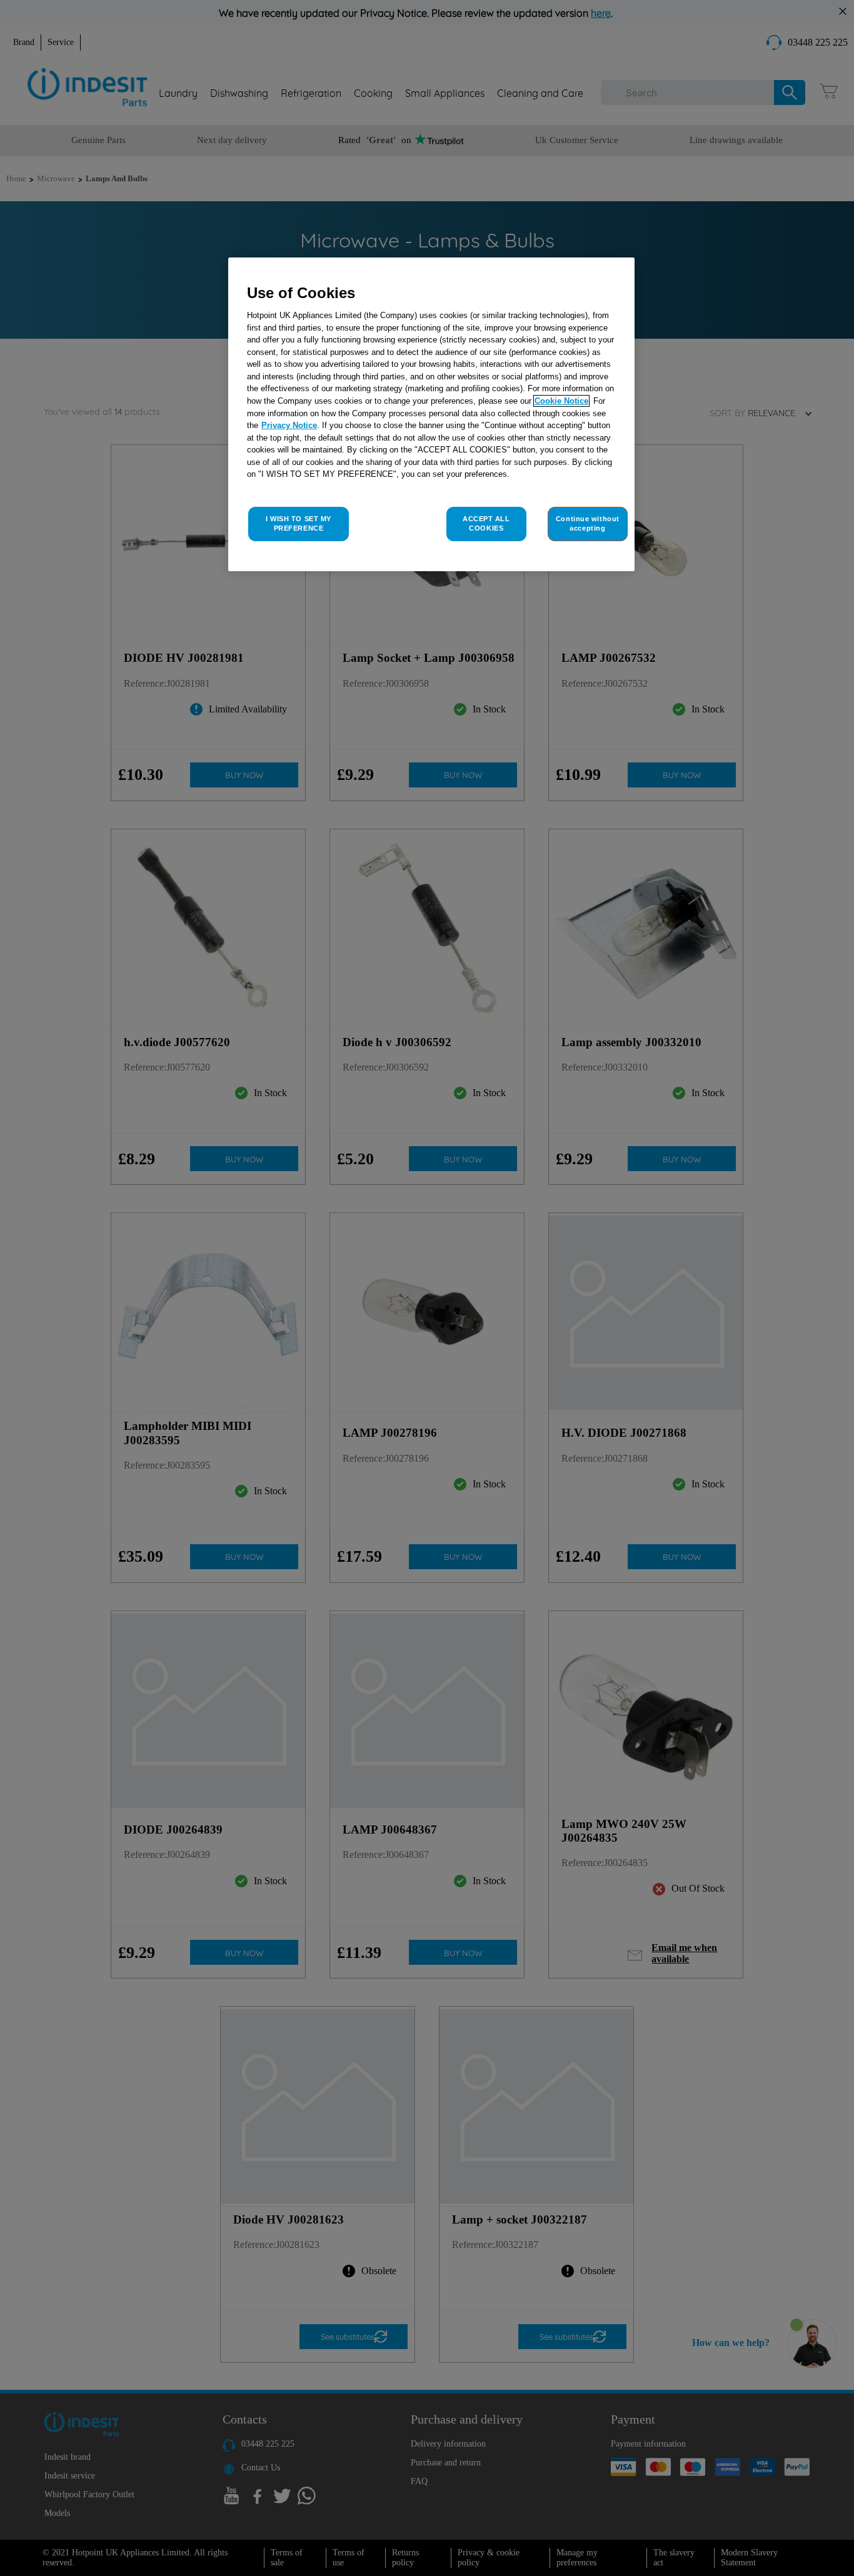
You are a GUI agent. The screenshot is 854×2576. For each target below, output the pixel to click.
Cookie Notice (561, 401)
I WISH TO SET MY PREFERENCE (299, 524)
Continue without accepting (588, 524)
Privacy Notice (289, 425)
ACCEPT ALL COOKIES (486, 524)
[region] (431, 415)
